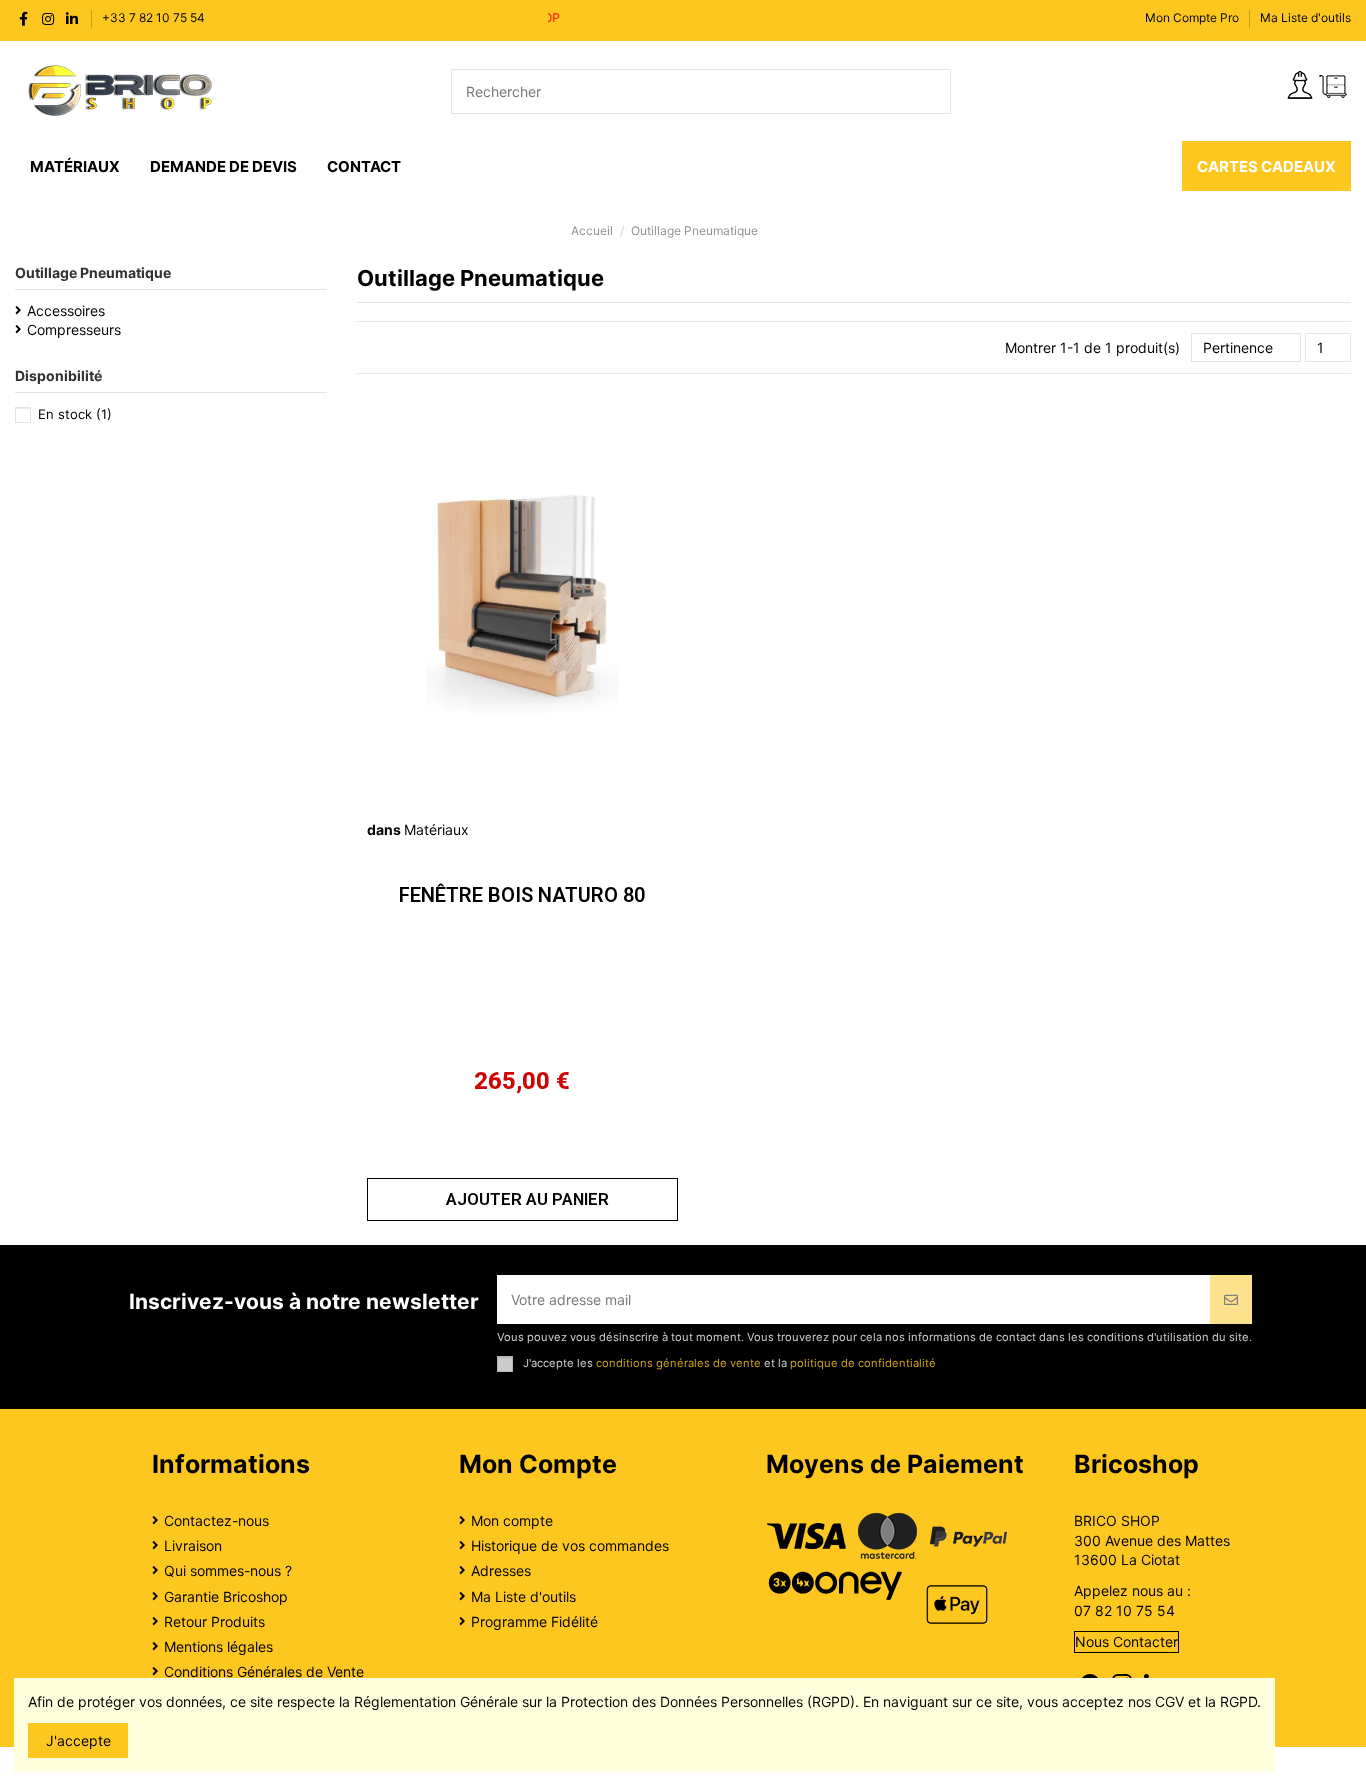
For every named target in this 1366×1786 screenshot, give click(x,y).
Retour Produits (214, 1621)
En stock (75, 414)
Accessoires (66, 310)
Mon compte (512, 1520)
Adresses (501, 1570)
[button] (522, 1199)
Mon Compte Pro (1192, 17)
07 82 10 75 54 (1124, 1610)
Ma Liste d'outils (1305, 17)
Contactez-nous (216, 1520)
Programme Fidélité (534, 1621)
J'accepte (78, 1740)
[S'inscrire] (1231, 1299)
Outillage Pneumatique (93, 272)
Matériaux (436, 829)
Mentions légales (218, 1646)
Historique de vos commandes (570, 1545)
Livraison (193, 1545)
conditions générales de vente (678, 1363)
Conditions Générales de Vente (264, 1671)
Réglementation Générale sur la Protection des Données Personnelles (578, 1701)
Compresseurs (74, 329)
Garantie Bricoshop (226, 1596)
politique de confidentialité (863, 1363)
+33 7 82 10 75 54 (153, 17)
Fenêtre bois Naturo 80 (522, 895)
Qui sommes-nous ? (228, 1570)
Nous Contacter (1126, 1641)
